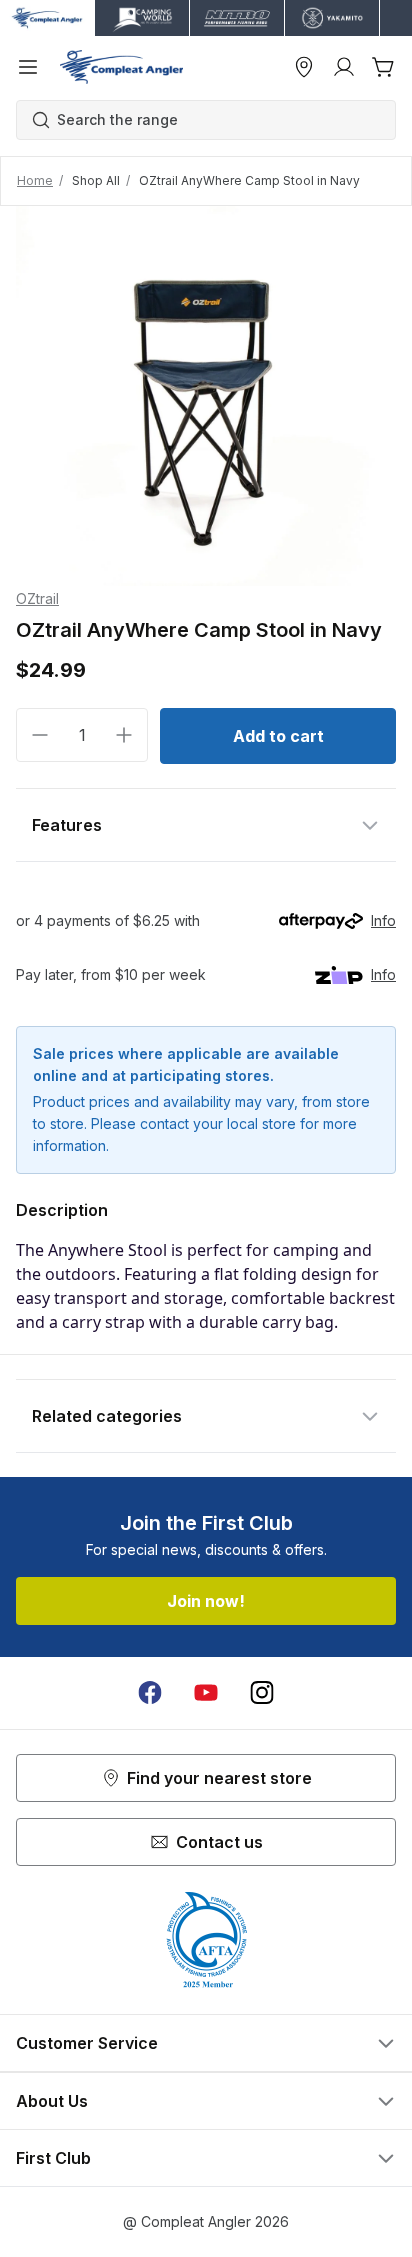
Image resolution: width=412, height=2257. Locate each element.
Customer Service (87, 2043)
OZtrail (37, 598)
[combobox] (216, 120)
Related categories (107, 1416)
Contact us (219, 1842)
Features (67, 825)
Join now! (206, 1601)
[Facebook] (150, 1693)
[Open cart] (384, 67)
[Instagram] (262, 1693)
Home (35, 180)
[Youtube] (206, 1693)
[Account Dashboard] (344, 67)
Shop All (96, 180)
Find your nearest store (219, 1778)
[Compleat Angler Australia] (121, 67)
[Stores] (304, 67)
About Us (52, 2101)
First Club (53, 2158)
